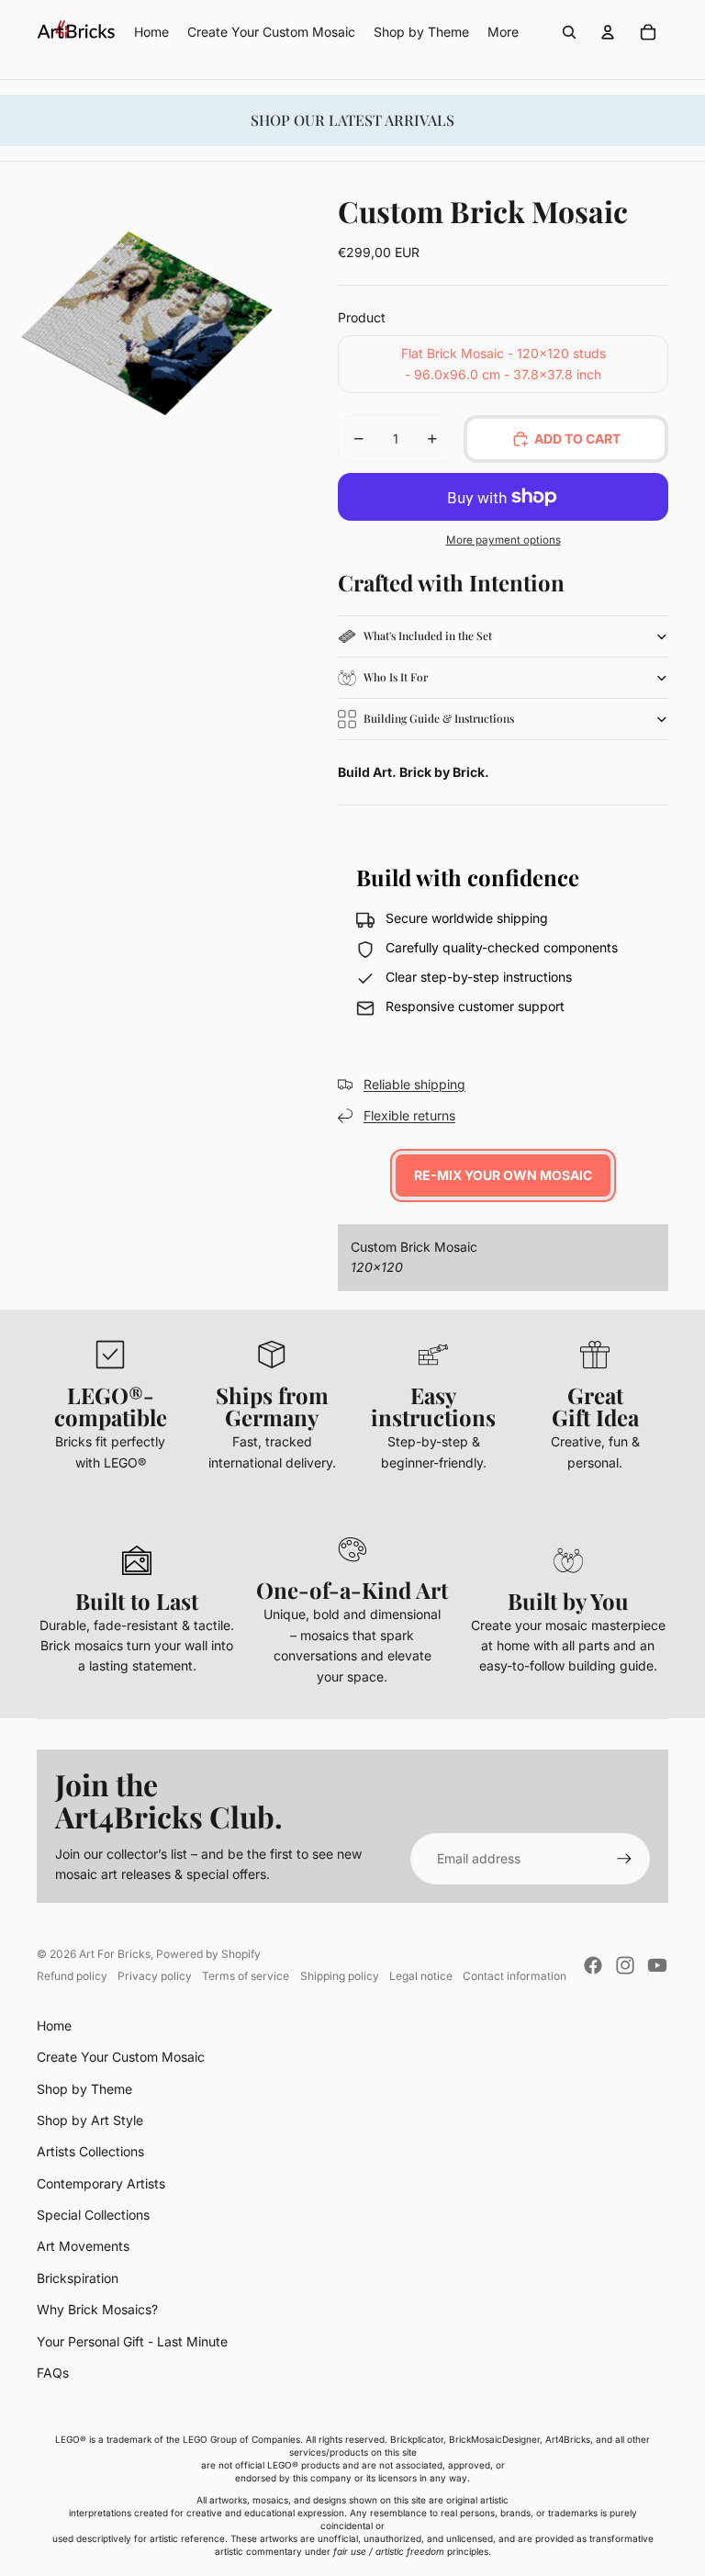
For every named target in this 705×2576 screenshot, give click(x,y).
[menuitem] (503, 32)
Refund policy (72, 1976)
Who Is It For (396, 677)
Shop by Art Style (90, 2120)
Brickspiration (78, 2278)
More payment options (504, 540)
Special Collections (93, 2215)
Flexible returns (409, 1115)
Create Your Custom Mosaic (121, 2057)
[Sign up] (624, 1859)
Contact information (515, 1976)
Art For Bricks (115, 1954)
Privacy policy (155, 1976)
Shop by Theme (84, 2089)
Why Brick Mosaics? (97, 2309)
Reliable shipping (414, 1084)
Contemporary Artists (101, 2183)
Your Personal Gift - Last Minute (132, 2341)
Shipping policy (340, 1976)
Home (54, 2025)
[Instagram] (625, 1965)
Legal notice (421, 1976)
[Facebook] (593, 1965)
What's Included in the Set (428, 636)
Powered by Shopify (208, 1954)
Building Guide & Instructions (439, 718)
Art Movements (83, 2246)
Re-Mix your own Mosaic (503, 1175)
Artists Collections (90, 2151)
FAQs (53, 2373)
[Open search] (569, 32)
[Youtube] (657, 1965)
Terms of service (246, 1976)
